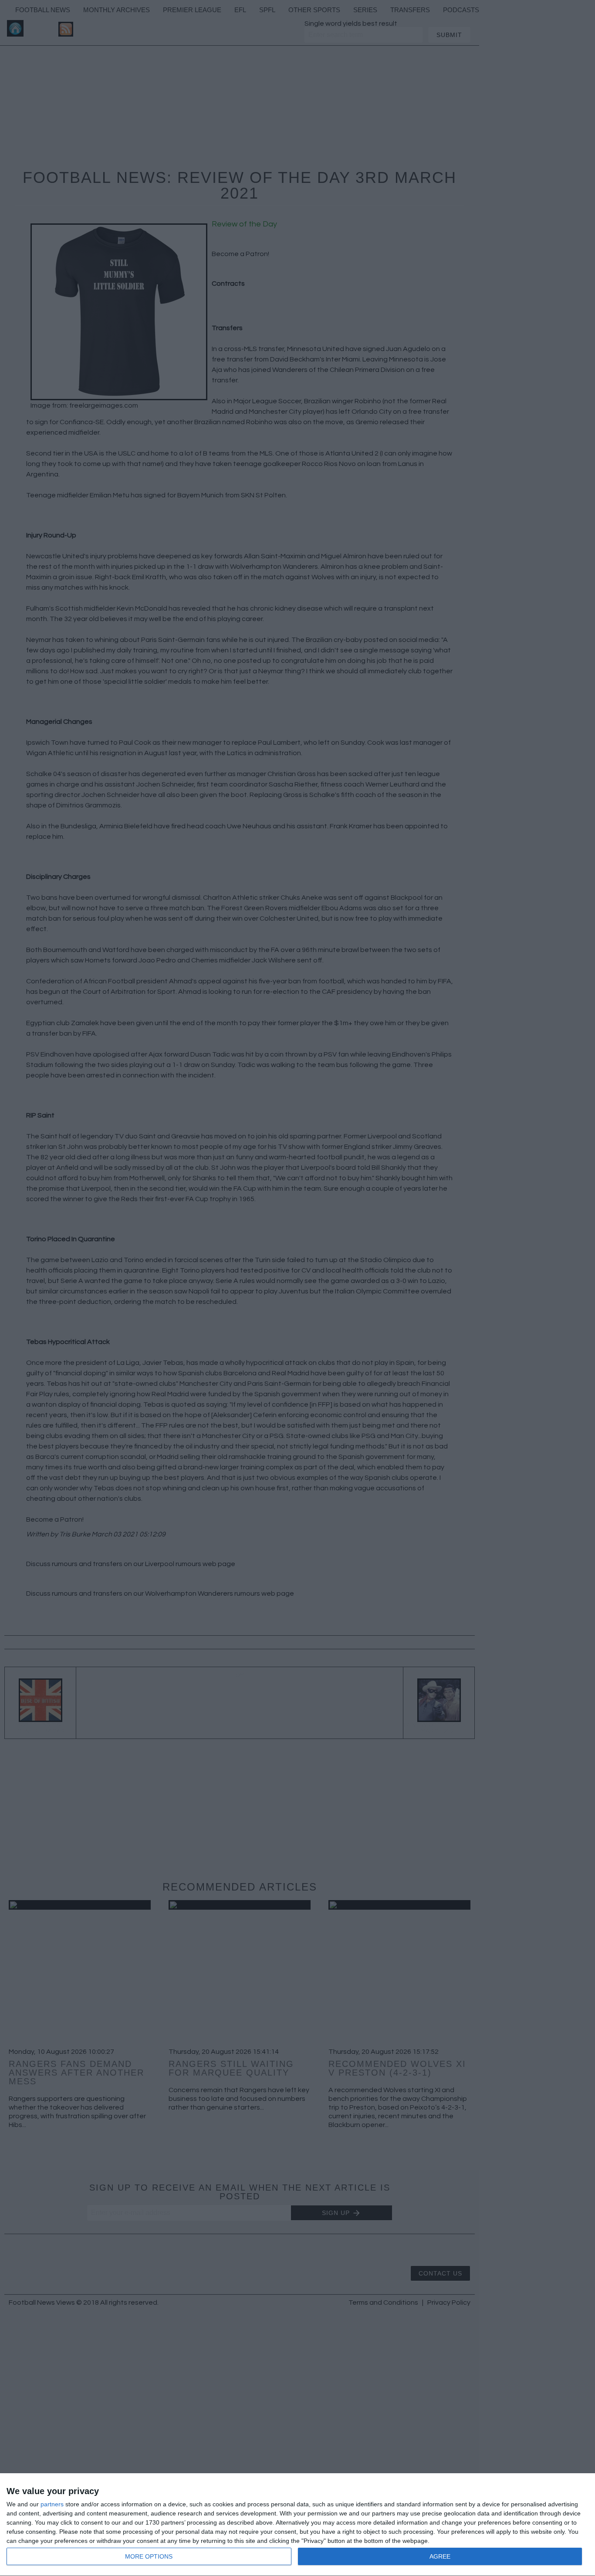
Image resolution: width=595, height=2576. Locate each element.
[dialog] (297, 2525)
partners (52, 2504)
